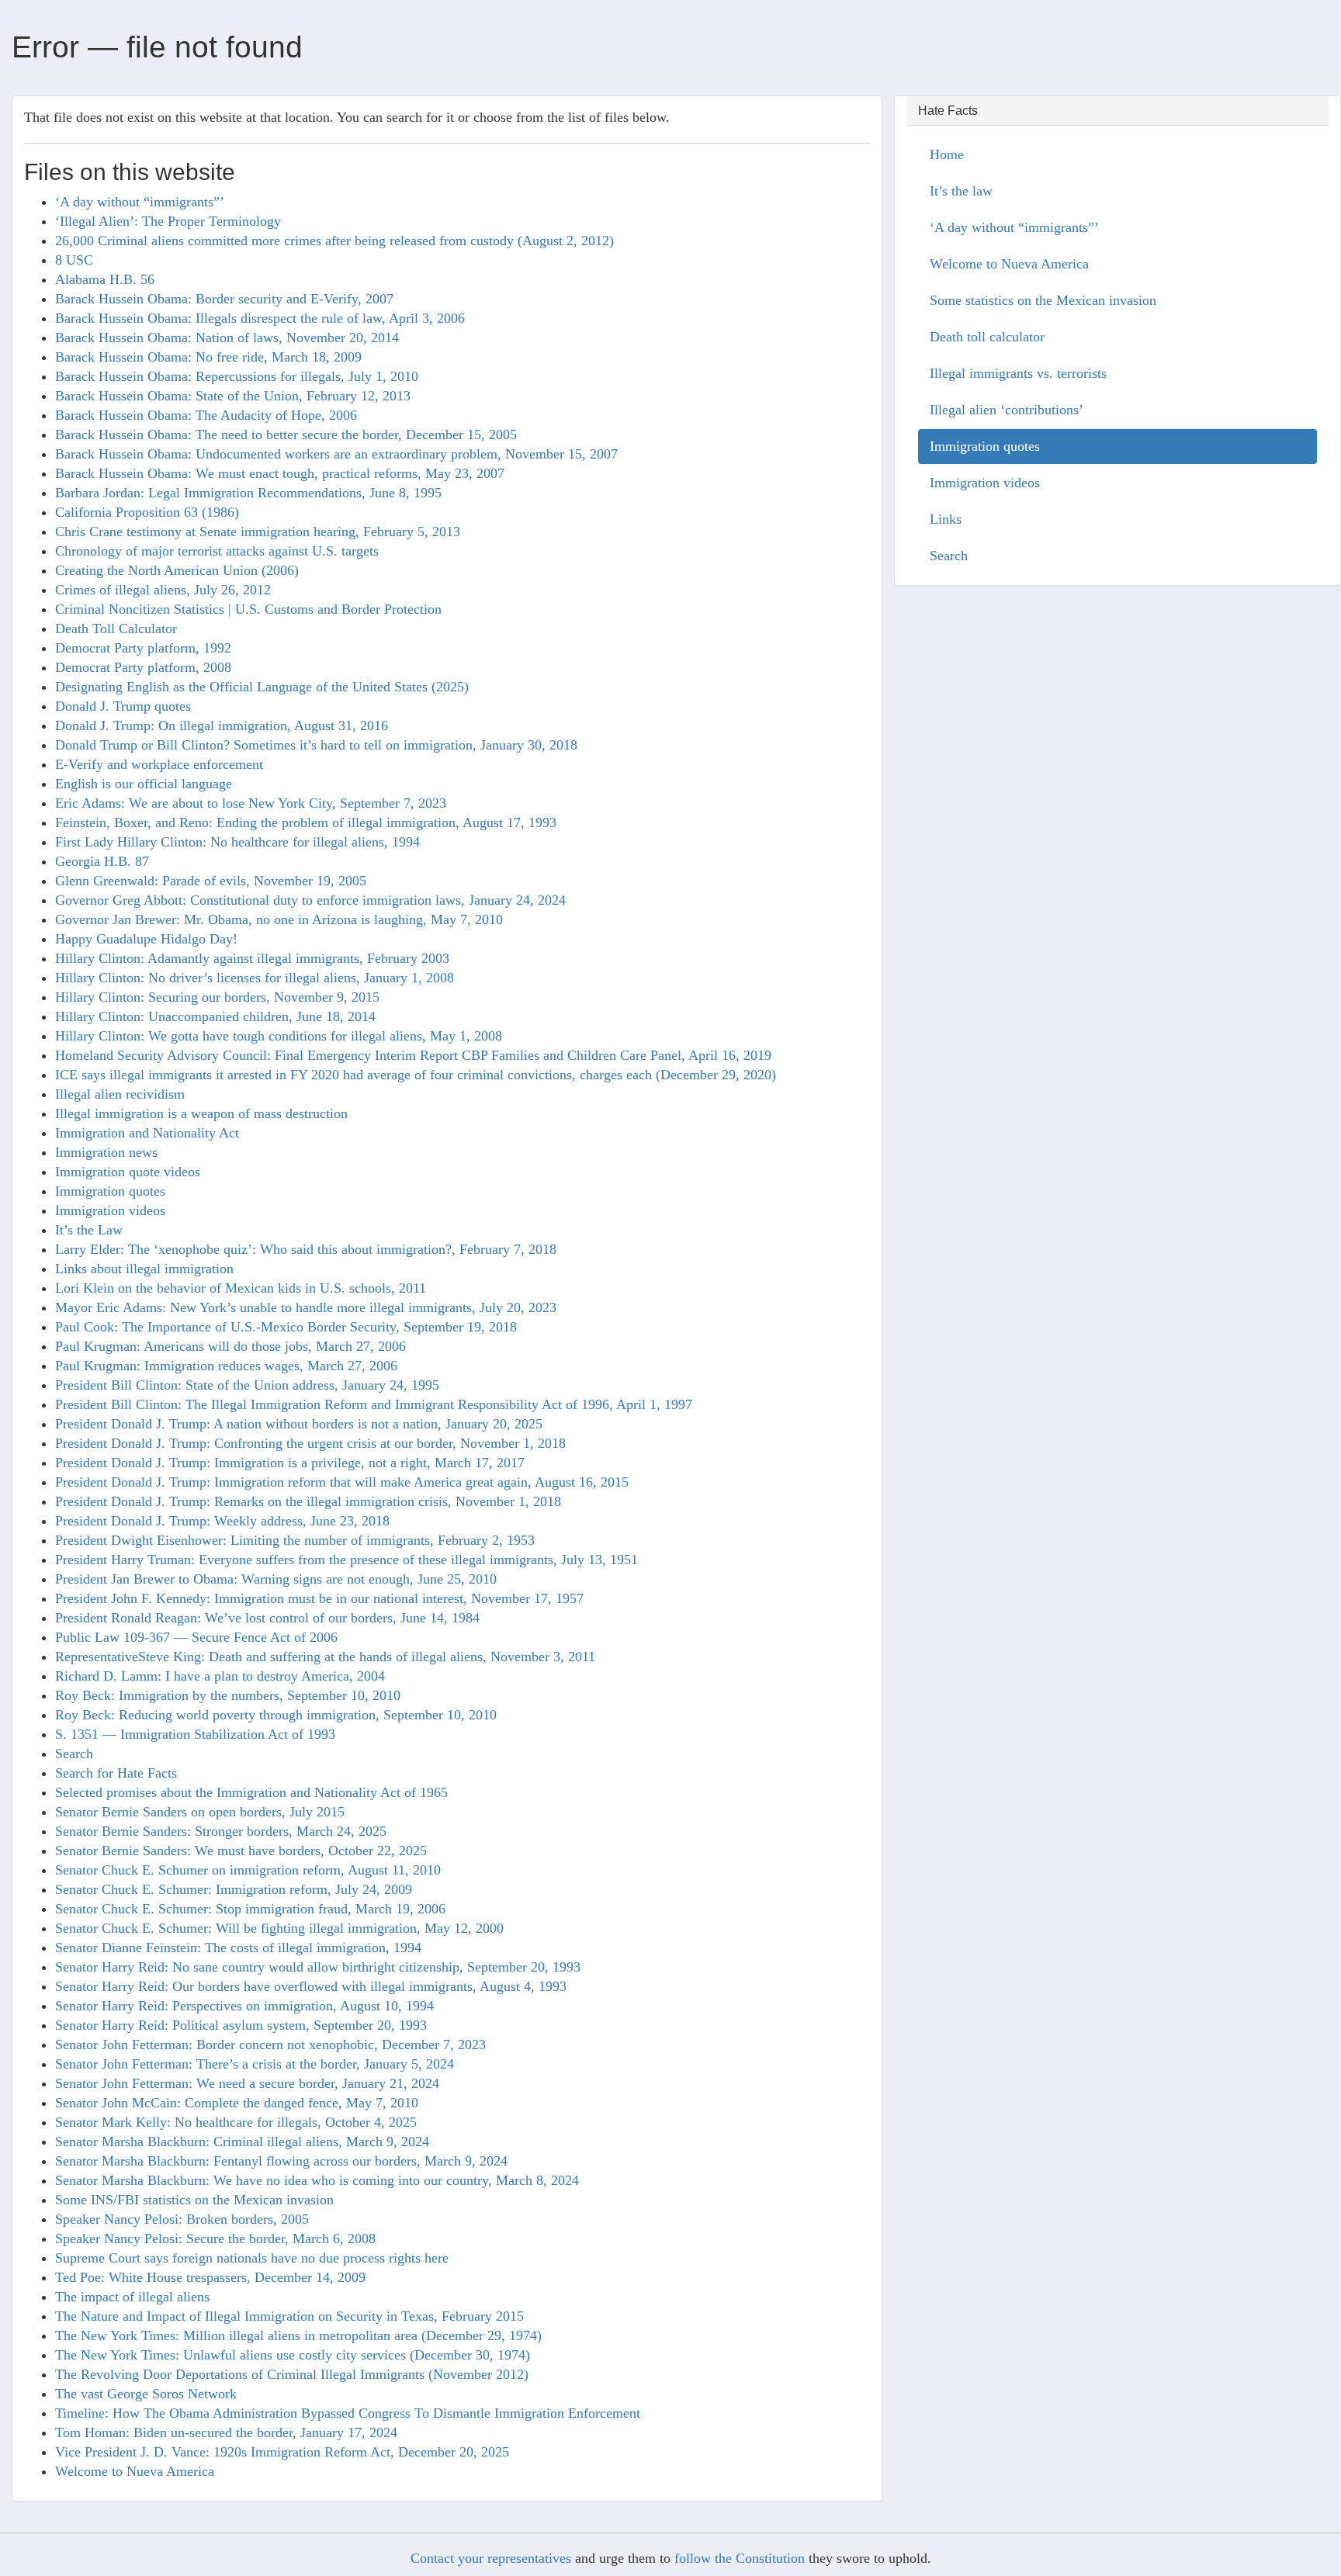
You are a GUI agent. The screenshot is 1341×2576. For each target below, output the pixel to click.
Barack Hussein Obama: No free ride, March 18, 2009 (208, 357)
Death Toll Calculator (116, 628)
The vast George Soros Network (146, 2394)
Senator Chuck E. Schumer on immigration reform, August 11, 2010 (248, 1870)
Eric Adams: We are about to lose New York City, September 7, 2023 (251, 803)
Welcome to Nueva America (135, 2471)
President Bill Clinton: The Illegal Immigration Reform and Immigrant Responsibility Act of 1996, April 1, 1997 (374, 1404)
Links (946, 519)
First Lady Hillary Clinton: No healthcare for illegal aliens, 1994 (237, 842)
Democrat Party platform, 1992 (143, 648)
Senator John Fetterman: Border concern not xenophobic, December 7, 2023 (270, 2045)
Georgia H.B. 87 (102, 861)
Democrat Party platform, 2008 (143, 667)
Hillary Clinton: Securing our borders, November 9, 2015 (217, 997)
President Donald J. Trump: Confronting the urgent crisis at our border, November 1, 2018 (310, 1443)
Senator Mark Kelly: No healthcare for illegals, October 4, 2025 (236, 2122)
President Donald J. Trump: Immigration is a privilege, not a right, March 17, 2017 (290, 1463)
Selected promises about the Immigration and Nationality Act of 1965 (251, 1792)
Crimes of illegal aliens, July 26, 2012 (163, 590)
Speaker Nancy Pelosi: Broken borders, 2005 (182, 2219)
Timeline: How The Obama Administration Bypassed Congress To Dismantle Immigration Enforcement (348, 2413)
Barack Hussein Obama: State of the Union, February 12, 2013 (233, 396)
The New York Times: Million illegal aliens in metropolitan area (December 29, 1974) (298, 2335)
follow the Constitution (740, 2558)
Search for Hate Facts (116, 1773)
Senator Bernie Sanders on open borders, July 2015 (200, 1812)
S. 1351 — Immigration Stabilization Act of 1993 (195, 1734)
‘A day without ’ (1014, 227)
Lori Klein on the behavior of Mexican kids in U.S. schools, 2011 (241, 1288)
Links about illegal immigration (144, 1269)
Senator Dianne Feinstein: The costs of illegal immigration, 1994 (238, 1948)
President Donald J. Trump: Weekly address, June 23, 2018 (222, 1521)
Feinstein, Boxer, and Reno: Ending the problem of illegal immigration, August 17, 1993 (306, 822)
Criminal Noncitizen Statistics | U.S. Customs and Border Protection (248, 609)
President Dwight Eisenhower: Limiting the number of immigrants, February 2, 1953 (295, 1540)
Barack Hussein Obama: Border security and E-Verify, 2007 (224, 299)
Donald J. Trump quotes (123, 706)
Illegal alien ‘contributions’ (1007, 410)
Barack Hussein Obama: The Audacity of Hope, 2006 (206, 415)
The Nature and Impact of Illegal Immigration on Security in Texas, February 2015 (289, 2316)
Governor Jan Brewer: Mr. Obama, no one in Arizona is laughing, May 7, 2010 (279, 919)
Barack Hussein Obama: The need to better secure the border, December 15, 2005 (286, 435)
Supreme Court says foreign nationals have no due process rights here (252, 2258)
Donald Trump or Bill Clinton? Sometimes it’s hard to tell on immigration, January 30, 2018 (316, 745)
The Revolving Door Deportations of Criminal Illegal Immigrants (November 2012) (292, 2374)
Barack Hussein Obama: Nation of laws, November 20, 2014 (227, 338)
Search (74, 1754)
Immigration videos (110, 1210)
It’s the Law (89, 1230)
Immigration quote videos (128, 1172)
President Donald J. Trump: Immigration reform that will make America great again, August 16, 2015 (342, 1482)
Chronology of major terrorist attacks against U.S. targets (217, 551)
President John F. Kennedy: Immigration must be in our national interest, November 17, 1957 (319, 1598)
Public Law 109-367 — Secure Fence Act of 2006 (196, 1637)
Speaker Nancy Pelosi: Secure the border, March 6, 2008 (215, 2238)
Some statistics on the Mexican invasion (1043, 300)
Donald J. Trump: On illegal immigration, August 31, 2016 (222, 725)
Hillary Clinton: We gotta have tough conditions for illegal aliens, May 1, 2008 (279, 1036)
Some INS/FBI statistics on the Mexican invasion (194, 2200)
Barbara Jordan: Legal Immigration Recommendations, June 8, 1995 (248, 493)
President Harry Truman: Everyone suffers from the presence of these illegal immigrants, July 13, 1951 (347, 1560)
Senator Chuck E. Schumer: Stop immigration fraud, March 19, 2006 (250, 1909)
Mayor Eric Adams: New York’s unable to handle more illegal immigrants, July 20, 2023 (306, 1307)
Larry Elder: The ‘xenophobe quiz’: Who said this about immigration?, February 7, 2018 (306, 1249)
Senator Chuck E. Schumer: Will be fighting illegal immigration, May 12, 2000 (279, 1928)
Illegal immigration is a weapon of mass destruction (201, 1113)
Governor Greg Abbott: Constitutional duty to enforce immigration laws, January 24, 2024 (310, 900)
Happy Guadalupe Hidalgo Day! (146, 939)
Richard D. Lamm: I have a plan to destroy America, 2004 (220, 1676)
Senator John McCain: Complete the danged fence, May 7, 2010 (237, 2103)
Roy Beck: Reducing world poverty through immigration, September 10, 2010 (276, 1715)
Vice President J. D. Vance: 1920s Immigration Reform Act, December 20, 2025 (282, 2452)
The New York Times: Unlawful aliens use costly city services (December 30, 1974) (293, 2355)
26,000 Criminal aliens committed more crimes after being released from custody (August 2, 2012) (334, 241)
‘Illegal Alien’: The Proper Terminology (168, 221)
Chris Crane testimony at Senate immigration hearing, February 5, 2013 (258, 531)
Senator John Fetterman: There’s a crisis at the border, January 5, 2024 (255, 2064)
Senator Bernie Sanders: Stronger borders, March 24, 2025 (221, 1831)
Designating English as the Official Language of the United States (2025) (262, 687)
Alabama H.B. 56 (105, 279)
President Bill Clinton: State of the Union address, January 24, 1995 (247, 1385)
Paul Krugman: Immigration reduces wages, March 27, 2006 (226, 1366)
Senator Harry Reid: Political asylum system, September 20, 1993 (241, 2025)
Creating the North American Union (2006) (177, 570)
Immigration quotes (110, 1191)
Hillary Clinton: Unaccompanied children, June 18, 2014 (215, 1016)
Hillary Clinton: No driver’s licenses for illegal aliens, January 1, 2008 (255, 978)
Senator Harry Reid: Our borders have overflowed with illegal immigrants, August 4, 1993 (311, 1986)
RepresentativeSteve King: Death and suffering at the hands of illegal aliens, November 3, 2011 (325, 1657)
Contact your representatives (491, 2558)
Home (947, 154)
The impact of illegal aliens (132, 2297)
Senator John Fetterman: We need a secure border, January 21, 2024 (247, 2083)
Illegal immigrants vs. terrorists (1018, 373)
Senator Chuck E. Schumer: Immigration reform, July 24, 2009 (234, 1889)
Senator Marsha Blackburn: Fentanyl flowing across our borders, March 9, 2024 (281, 2161)
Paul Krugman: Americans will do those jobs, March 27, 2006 (230, 1346)
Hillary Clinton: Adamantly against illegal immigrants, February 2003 (252, 958)
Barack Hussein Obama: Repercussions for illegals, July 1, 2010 (237, 376)
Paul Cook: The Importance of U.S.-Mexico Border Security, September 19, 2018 (286, 1327)
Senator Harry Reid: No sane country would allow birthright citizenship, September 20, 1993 (318, 1967)
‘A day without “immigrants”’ (140, 202)
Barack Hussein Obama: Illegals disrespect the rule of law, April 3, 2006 (260, 318)
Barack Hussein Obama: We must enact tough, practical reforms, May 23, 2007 (280, 473)
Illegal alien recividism (120, 1094)
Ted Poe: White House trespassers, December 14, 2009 (210, 2277)
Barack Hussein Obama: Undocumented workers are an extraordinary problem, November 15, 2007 (336, 454)
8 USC (74, 260)
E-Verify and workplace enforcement (159, 764)
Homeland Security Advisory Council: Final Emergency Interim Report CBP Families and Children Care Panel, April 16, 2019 (413, 1055)
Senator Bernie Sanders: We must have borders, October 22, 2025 (241, 1851)
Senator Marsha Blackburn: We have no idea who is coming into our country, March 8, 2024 (317, 2180)
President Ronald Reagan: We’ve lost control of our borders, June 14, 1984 (267, 1618)
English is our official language (144, 784)
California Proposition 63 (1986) (147, 512)
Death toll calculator (987, 337)
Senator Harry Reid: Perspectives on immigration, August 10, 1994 (244, 2006)
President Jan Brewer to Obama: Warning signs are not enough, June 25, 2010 (276, 1579)
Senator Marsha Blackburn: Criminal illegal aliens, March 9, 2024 (242, 2141)
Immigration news (106, 1152)
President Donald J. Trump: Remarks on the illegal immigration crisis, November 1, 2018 (308, 1501)
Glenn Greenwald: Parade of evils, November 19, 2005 (211, 881)
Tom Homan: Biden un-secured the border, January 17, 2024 (226, 2432)
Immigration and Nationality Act (147, 1133)
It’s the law (961, 191)
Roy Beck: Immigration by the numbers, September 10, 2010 (228, 1695)
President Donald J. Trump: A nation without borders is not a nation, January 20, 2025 (299, 1424)
